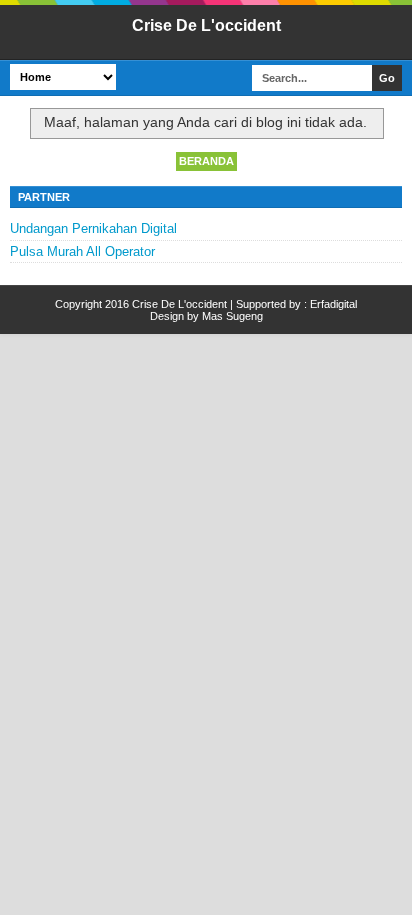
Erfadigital (333, 304)
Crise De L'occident (206, 25)
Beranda (206, 161)
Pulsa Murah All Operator (82, 251)
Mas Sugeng (232, 316)
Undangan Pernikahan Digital (93, 228)
